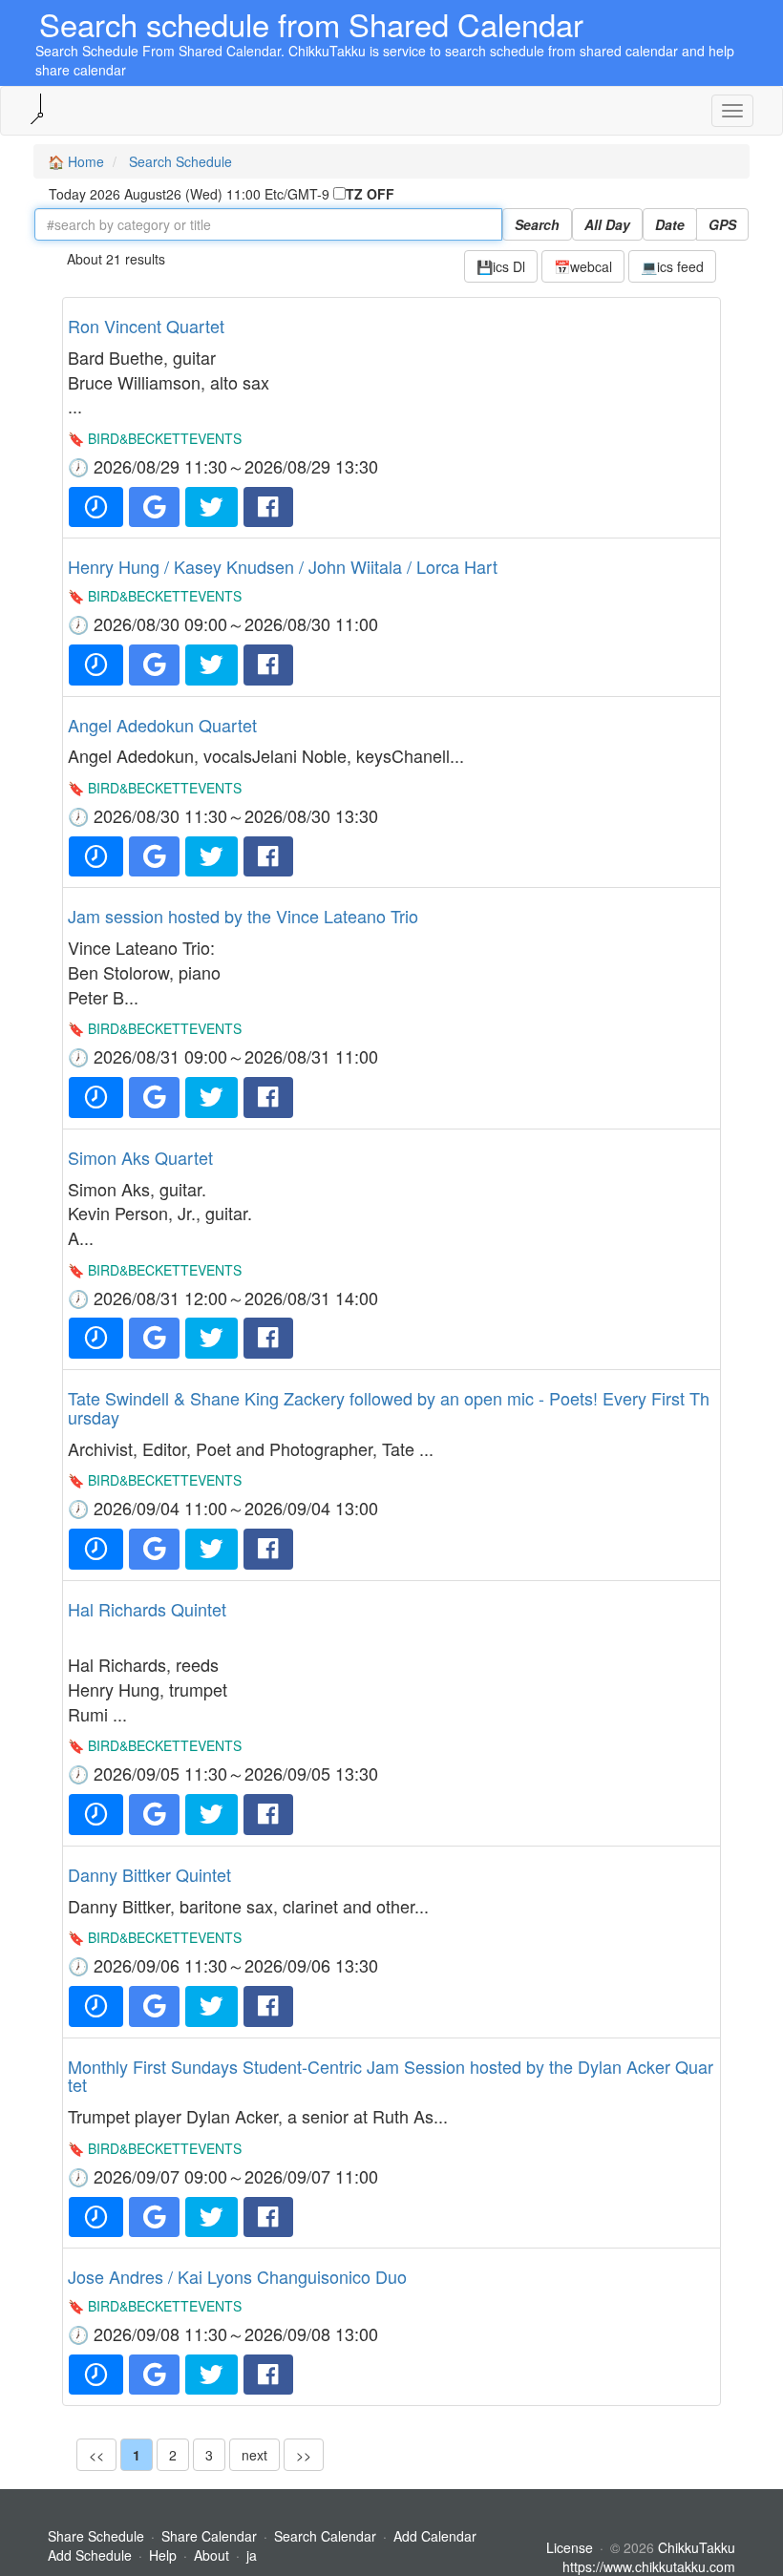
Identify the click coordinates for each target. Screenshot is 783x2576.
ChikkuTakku (697, 2547)
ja (252, 2555)
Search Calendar (327, 2536)
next (254, 2455)
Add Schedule (90, 2555)
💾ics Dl (501, 266)
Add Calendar (435, 2536)
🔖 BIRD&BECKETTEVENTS (155, 438)
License (570, 2547)
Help (163, 2555)
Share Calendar (209, 2536)
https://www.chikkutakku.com (649, 2566)
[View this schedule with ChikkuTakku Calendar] (96, 507)
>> (304, 2455)
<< (96, 2455)
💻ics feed (672, 266)
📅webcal (583, 266)
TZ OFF (370, 194)
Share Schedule (96, 2536)
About (212, 2555)
